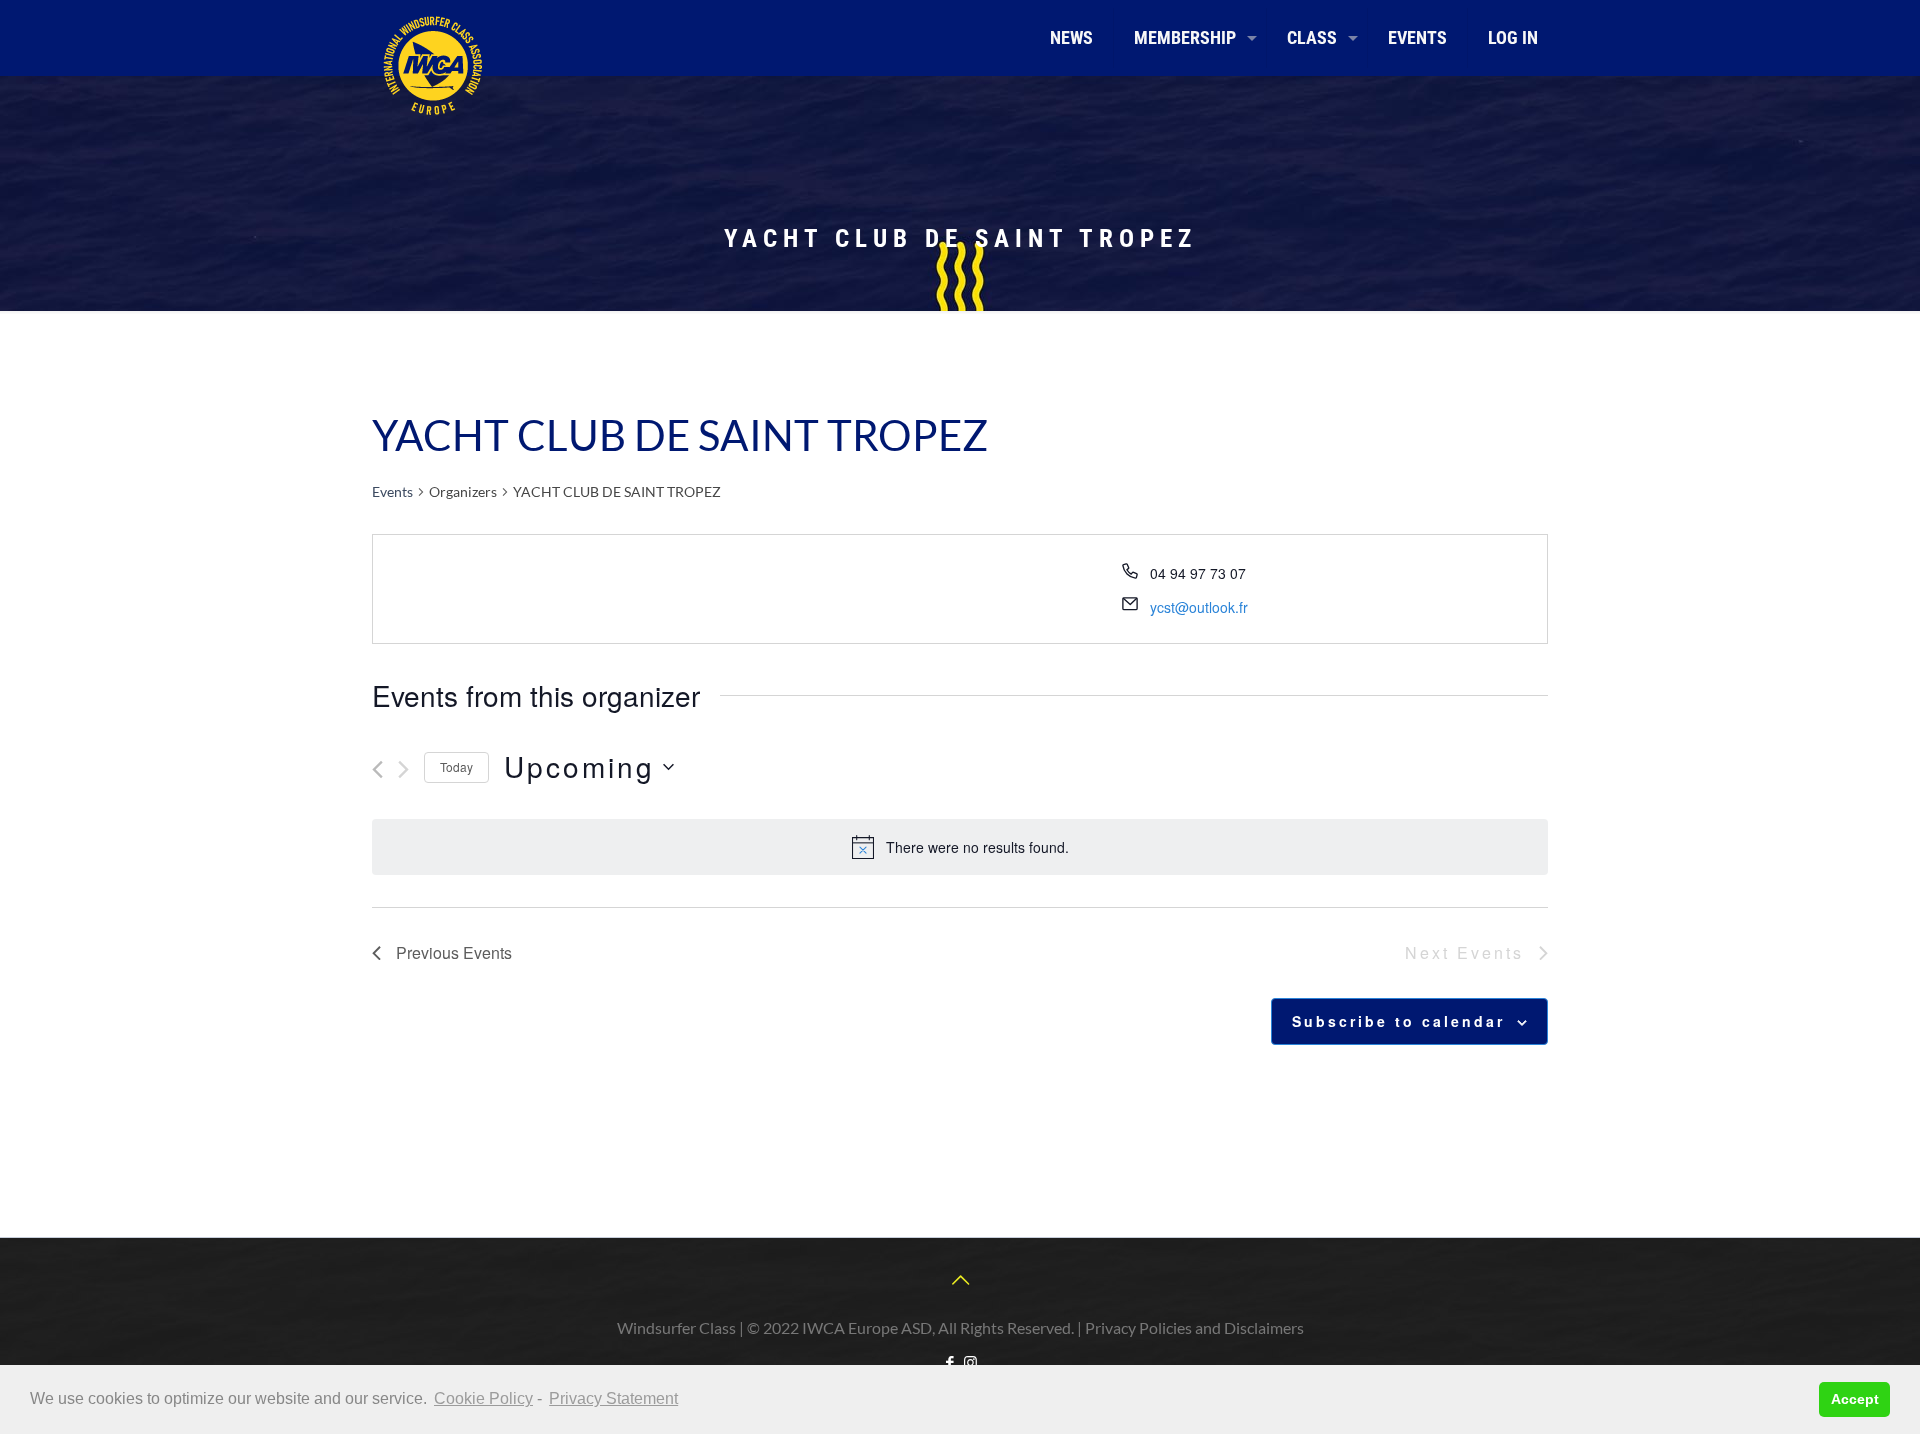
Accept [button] (1855, 1399)
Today (456, 766)
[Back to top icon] (960, 1279)
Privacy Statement (613, 1398)
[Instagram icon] (970, 1362)
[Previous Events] (377, 769)
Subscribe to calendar (1398, 1021)
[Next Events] (403, 769)
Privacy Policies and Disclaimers (1194, 1327)
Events (392, 491)
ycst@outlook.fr (1199, 607)
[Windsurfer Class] (432, 65)
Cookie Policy (483, 1398)
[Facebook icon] (949, 1362)
